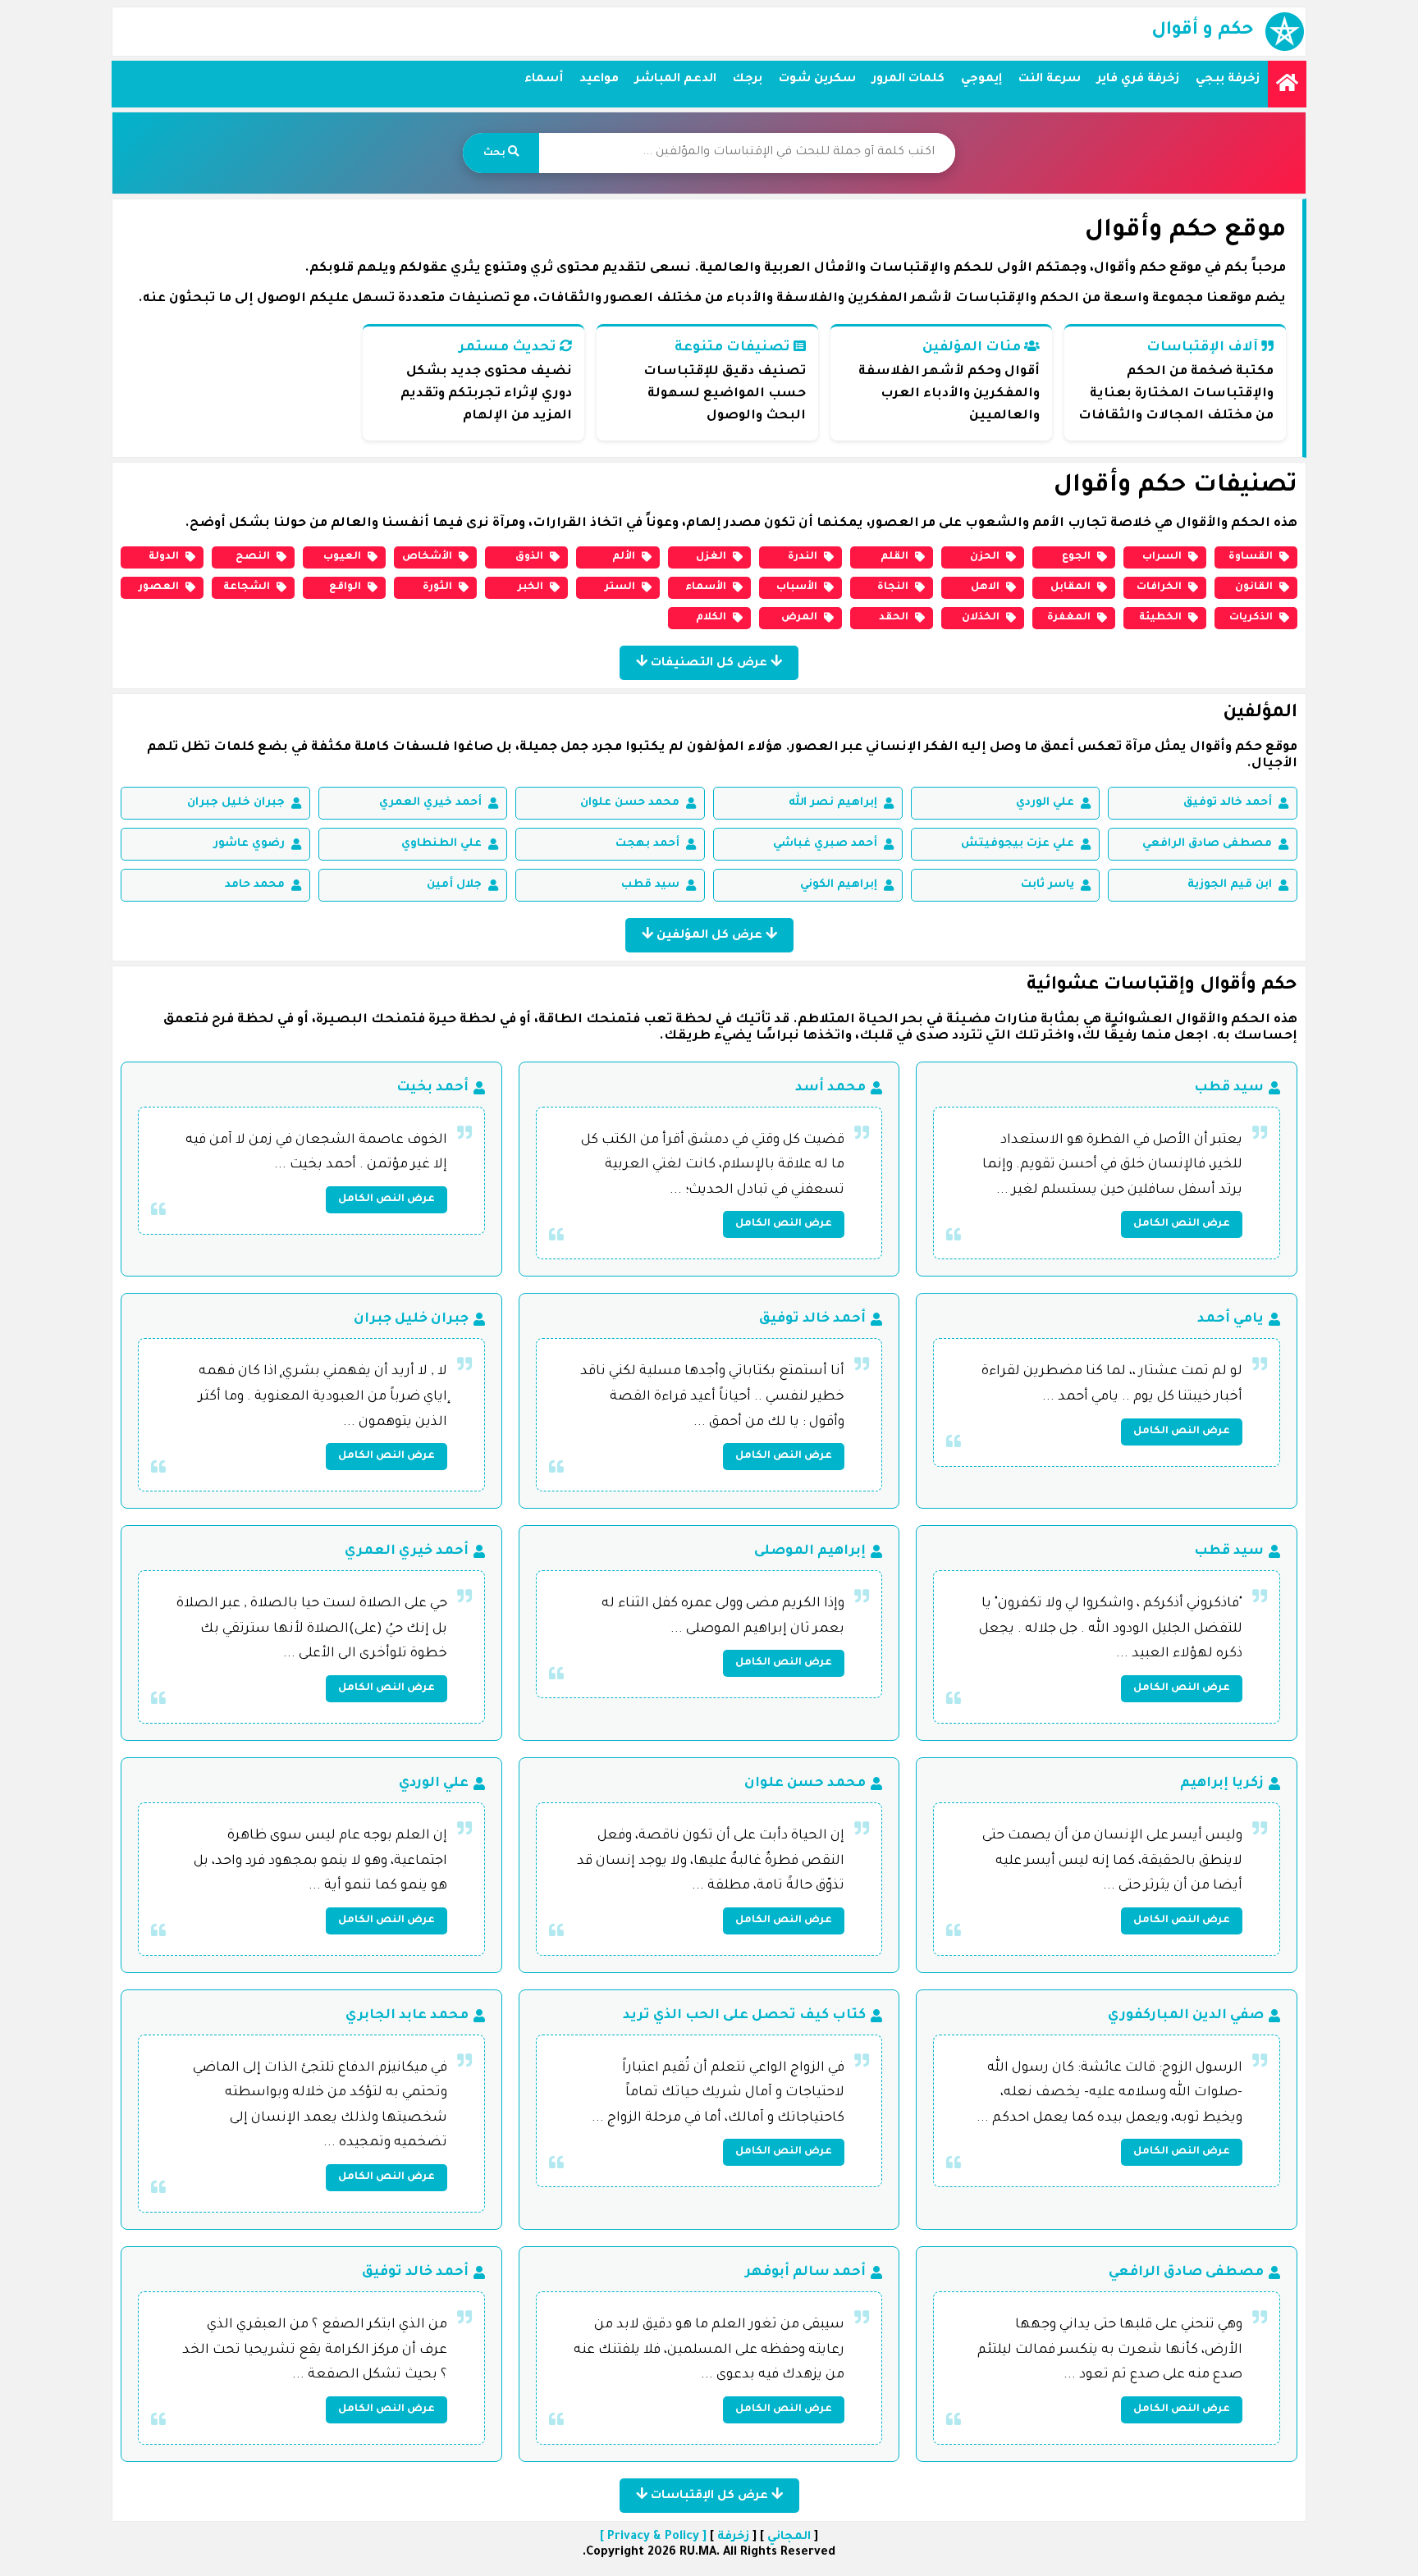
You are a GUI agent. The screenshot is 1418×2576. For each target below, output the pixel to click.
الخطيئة (1160, 618)
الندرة (803, 557)
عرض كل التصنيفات (709, 664)
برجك (748, 80)
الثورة (437, 587)
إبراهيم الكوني (839, 885)
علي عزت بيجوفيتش (1018, 844)
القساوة (1251, 557)
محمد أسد (830, 1088)
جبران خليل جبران (236, 803)
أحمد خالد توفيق (1228, 803)
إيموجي (981, 80)
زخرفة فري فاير (1138, 80)
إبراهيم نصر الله (833, 803)
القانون (1254, 587)
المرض (799, 618)
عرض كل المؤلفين (709, 936)
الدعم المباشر (676, 80)
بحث (496, 153)
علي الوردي (1045, 803)
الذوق (529, 557)
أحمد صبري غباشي (825, 844)
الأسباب (797, 587)
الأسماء (706, 587)
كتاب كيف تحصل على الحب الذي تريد (744, 2016)
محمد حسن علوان (630, 803)
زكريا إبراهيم (1222, 1784)
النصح (253, 557)
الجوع (1076, 557)
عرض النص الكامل (1182, 1224)
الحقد (894, 618)
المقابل (1070, 587)
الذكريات (1251, 618)
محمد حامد (255, 885)
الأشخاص (427, 557)
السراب (1162, 557)
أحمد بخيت (432, 1088)
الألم (624, 557)
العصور (159, 587)
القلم (894, 557)
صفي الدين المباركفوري (1186, 2016)
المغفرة (1069, 618)
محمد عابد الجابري (407, 2016)
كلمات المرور (908, 80)
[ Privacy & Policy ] (653, 2537)
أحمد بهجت (647, 844)
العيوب (342, 557)
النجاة (893, 587)
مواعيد (599, 80)
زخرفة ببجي (1228, 80)
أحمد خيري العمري (430, 803)
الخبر (531, 587)
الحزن (985, 557)
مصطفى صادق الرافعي (1207, 844)
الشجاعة (247, 587)
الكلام (711, 618)
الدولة (164, 557)
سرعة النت (1050, 80)
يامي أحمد (1230, 1319)
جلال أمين (454, 885)
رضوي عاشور (249, 844)
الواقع (345, 587)
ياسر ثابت (1047, 885)
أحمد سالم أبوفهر (805, 2272)
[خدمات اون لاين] (1287, 84)
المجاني (789, 2537)
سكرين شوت (817, 80)
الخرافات (1159, 587)
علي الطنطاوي (441, 844)
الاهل (985, 587)
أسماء (544, 80)
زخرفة (733, 2537)
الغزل (711, 557)
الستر (620, 587)
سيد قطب (650, 885)
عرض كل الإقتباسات (709, 2496)
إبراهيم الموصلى (810, 1551)
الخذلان (981, 618)
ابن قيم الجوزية (1230, 885)
